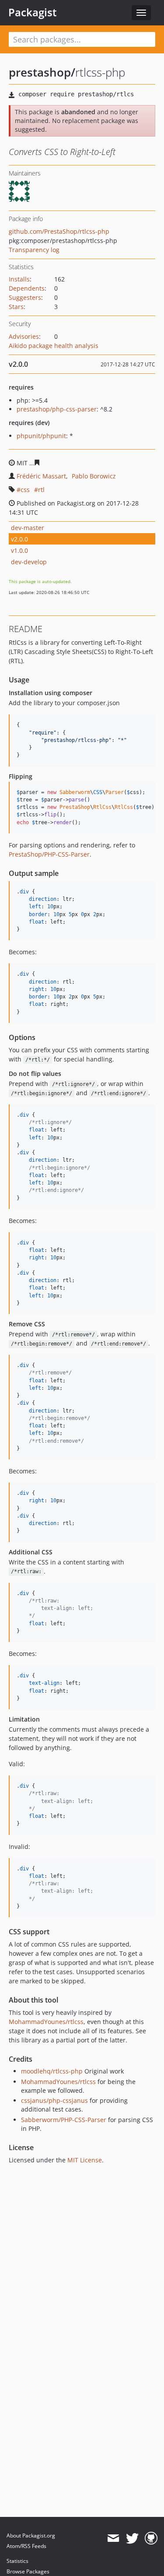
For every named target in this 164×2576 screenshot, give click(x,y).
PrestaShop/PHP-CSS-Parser (49, 854)
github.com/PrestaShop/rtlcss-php (59, 231)
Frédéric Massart (41, 476)
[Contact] (113, 2538)
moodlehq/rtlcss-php (52, 2071)
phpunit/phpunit (41, 436)
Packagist (33, 12)
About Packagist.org (31, 2536)
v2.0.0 (19, 539)
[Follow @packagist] (132, 2538)
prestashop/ (42, 72)
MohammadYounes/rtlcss (46, 2022)
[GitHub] (151, 2538)
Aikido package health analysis (54, 346)
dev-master (28, 528)
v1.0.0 (19, 550)
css (25, 490)
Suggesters (25, 297)
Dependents (27, 288)
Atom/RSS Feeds (26, 2546)
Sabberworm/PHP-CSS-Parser (64, 2120)
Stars (16, 307)
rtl (41, 490)
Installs (19, 279)
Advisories (24, 336)
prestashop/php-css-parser (57, 409)
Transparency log (34, 250)
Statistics (17, 2561)
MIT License (85, 2160)
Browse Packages (28, 2571)
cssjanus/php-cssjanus (54, 2100)
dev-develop (29, 562)
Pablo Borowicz (94, 476)
